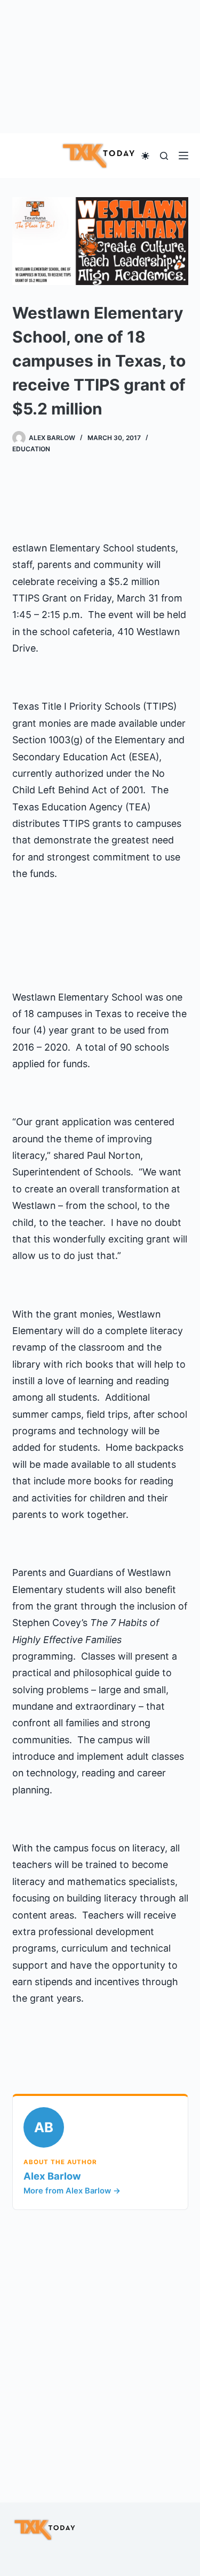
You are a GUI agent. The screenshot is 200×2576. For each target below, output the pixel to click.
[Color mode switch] (145, 156)
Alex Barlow (52, 2176)
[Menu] (183, 156)
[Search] (164, 156)
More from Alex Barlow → (72, 2191)
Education (31, 449)
